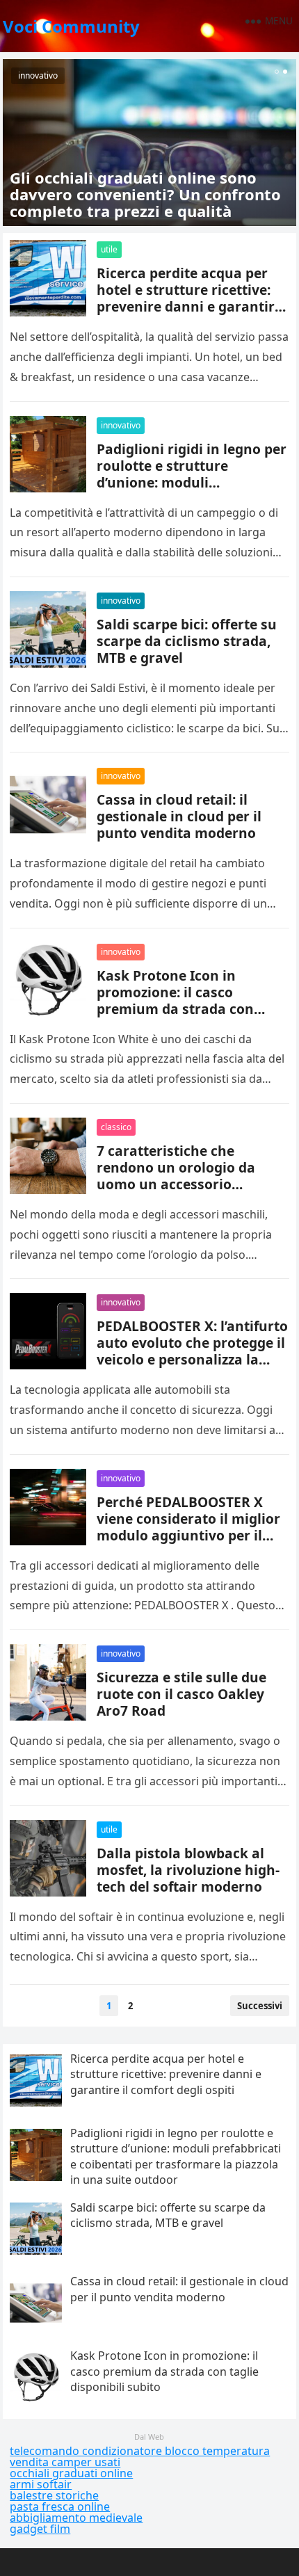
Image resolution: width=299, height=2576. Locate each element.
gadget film (40, 2529)
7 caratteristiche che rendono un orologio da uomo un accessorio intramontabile (176, 1176)
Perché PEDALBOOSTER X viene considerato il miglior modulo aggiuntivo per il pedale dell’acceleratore (188, 1527)
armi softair (41, 2484)
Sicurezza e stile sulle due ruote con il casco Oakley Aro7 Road (181, 1694)
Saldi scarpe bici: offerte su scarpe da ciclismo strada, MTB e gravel (187, 641)
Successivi (260, 2006)
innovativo (38, 75)
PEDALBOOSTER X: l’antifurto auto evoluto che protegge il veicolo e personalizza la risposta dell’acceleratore (192, 1351)
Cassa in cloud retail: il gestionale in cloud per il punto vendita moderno (179, 816)
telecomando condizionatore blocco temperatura (140, 2451)
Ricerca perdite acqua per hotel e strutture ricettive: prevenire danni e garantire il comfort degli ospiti (189, 298)
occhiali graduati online (71, 2473)
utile (109, 249)
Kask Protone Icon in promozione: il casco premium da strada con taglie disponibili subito (176, 1000)
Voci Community (71, 26)
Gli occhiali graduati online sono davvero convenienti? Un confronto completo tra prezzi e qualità (145, 194)
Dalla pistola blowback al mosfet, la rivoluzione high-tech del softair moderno (188, 1870)
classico (116, 1127)
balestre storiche (54, 2495)
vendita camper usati (65, 2462)
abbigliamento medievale (76, 2518)
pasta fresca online (60, 2506)
